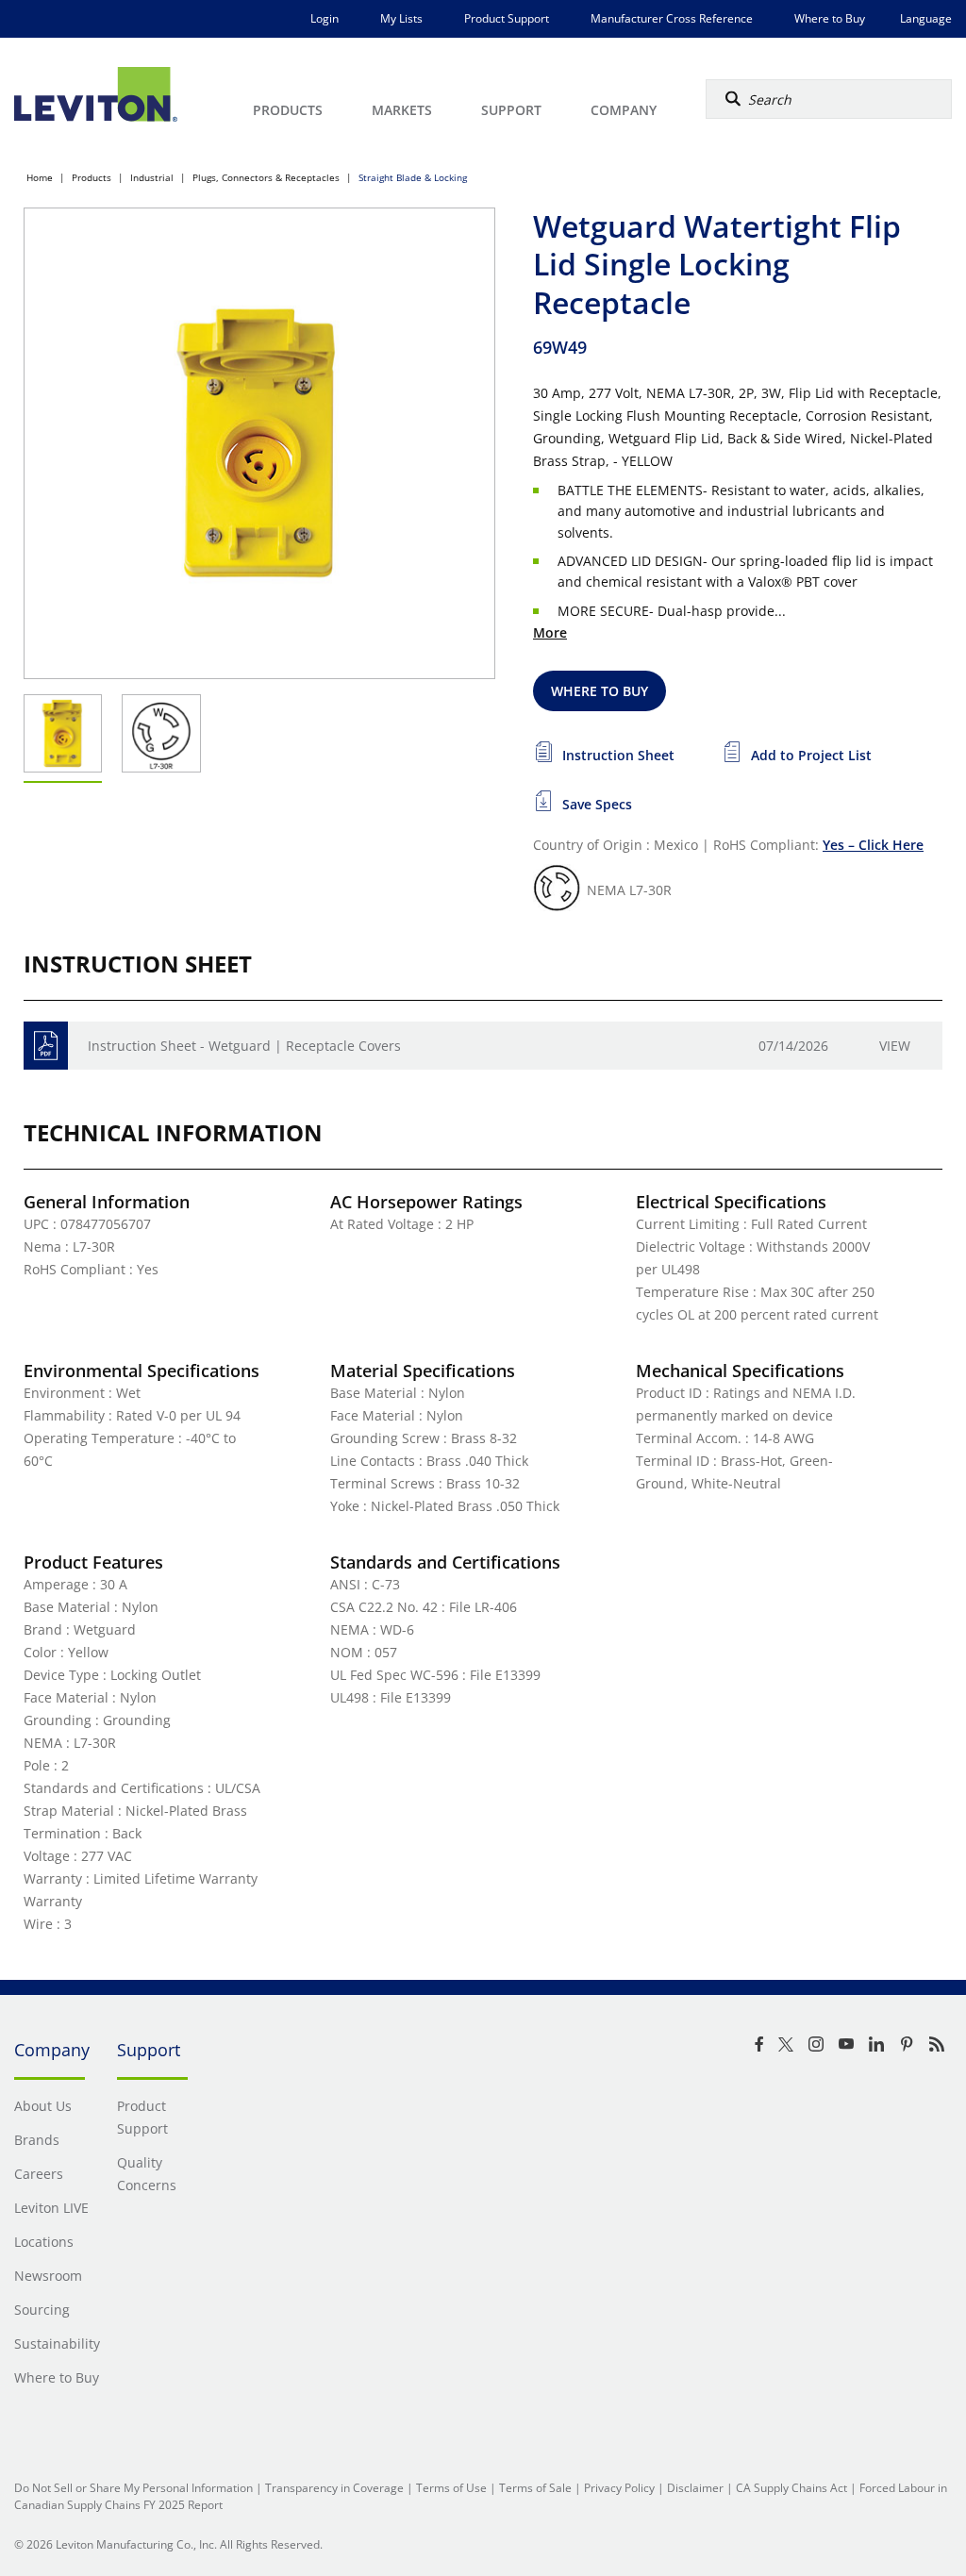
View (895, 1046)
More (550, 632)
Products (92, 177)
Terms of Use (451, 2488)
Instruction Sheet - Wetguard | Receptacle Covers (244, 1046)
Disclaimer (695, 2488)
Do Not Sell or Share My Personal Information (133, 2488)
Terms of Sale (535, 2488)
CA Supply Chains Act (791, 2488)
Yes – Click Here (873, 845)
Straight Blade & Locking (413, 177)
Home (40, 177)
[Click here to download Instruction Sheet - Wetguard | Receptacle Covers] (46, 1046)
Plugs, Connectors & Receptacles (266, 177)
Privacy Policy (619, 2488)
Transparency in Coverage (334, 2488)
